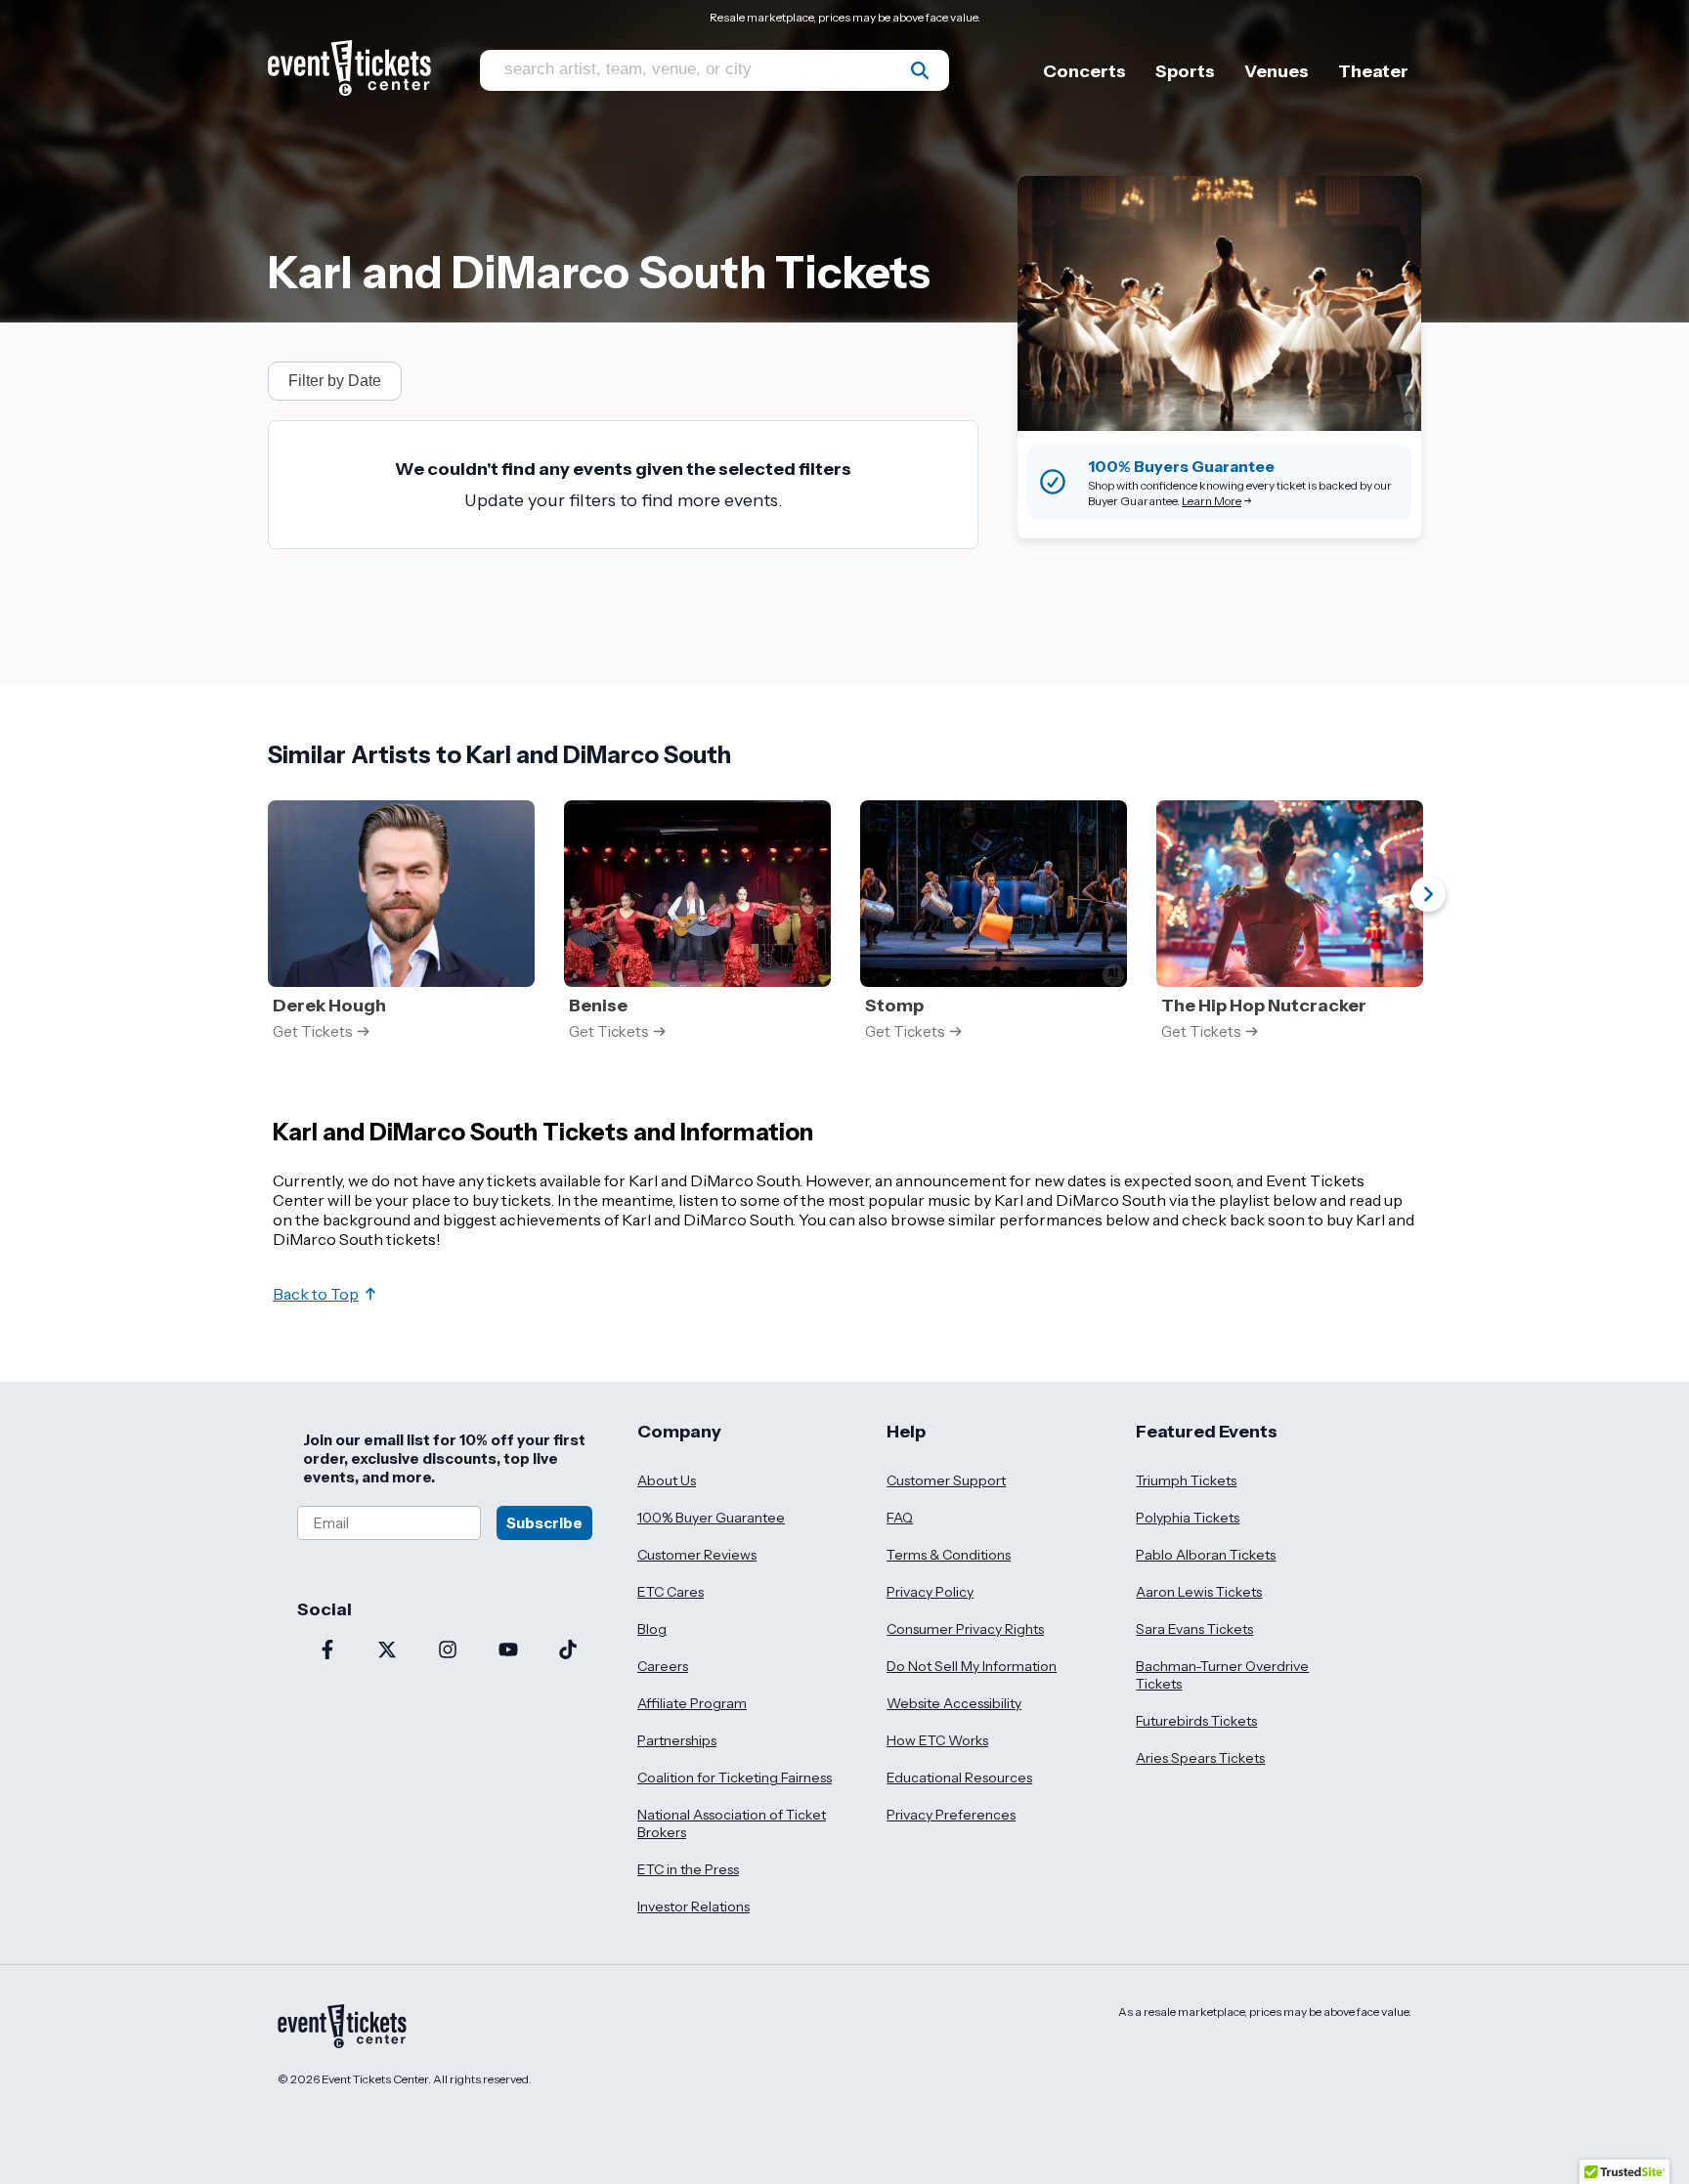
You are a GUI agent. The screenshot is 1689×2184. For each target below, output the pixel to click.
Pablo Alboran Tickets (1206, 1555)
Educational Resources (959, 1777)
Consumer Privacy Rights (965, 1629)
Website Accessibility (954, 1703)
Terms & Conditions (949, 1555)
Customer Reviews (697, 1555)
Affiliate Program (692, 1703)
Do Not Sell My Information (972, 1666)
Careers (663, 1666)
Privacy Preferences (951, 1815)
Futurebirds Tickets (1196, 1721)
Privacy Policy (930, 1592)
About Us (667, 1480)
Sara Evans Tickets (1194, 1629)
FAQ (900, 1518)
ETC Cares (671, 1592)
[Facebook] (327, 1651)
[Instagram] (448, 1651)
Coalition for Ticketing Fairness (735, 1777)
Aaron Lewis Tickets (1199, 1592)
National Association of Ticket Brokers (732, 1823)
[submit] (920, 70)
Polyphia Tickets (1188, 1518)
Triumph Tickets (1186, 1480)
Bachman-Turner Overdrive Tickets (1222, 1675)
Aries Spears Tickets (1200, 1758)
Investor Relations (693, 1906)
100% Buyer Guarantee (711, 1518)
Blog (652, 1629)
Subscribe (544, 1523)
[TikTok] (568, 1651)
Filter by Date (335, 381)
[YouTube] (508, 1651)
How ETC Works (937, 1740)
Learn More (1212, 501)
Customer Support (946, 1480)
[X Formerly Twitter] (388, 1651)
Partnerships (677, 1740)
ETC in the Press (688, 1869)
